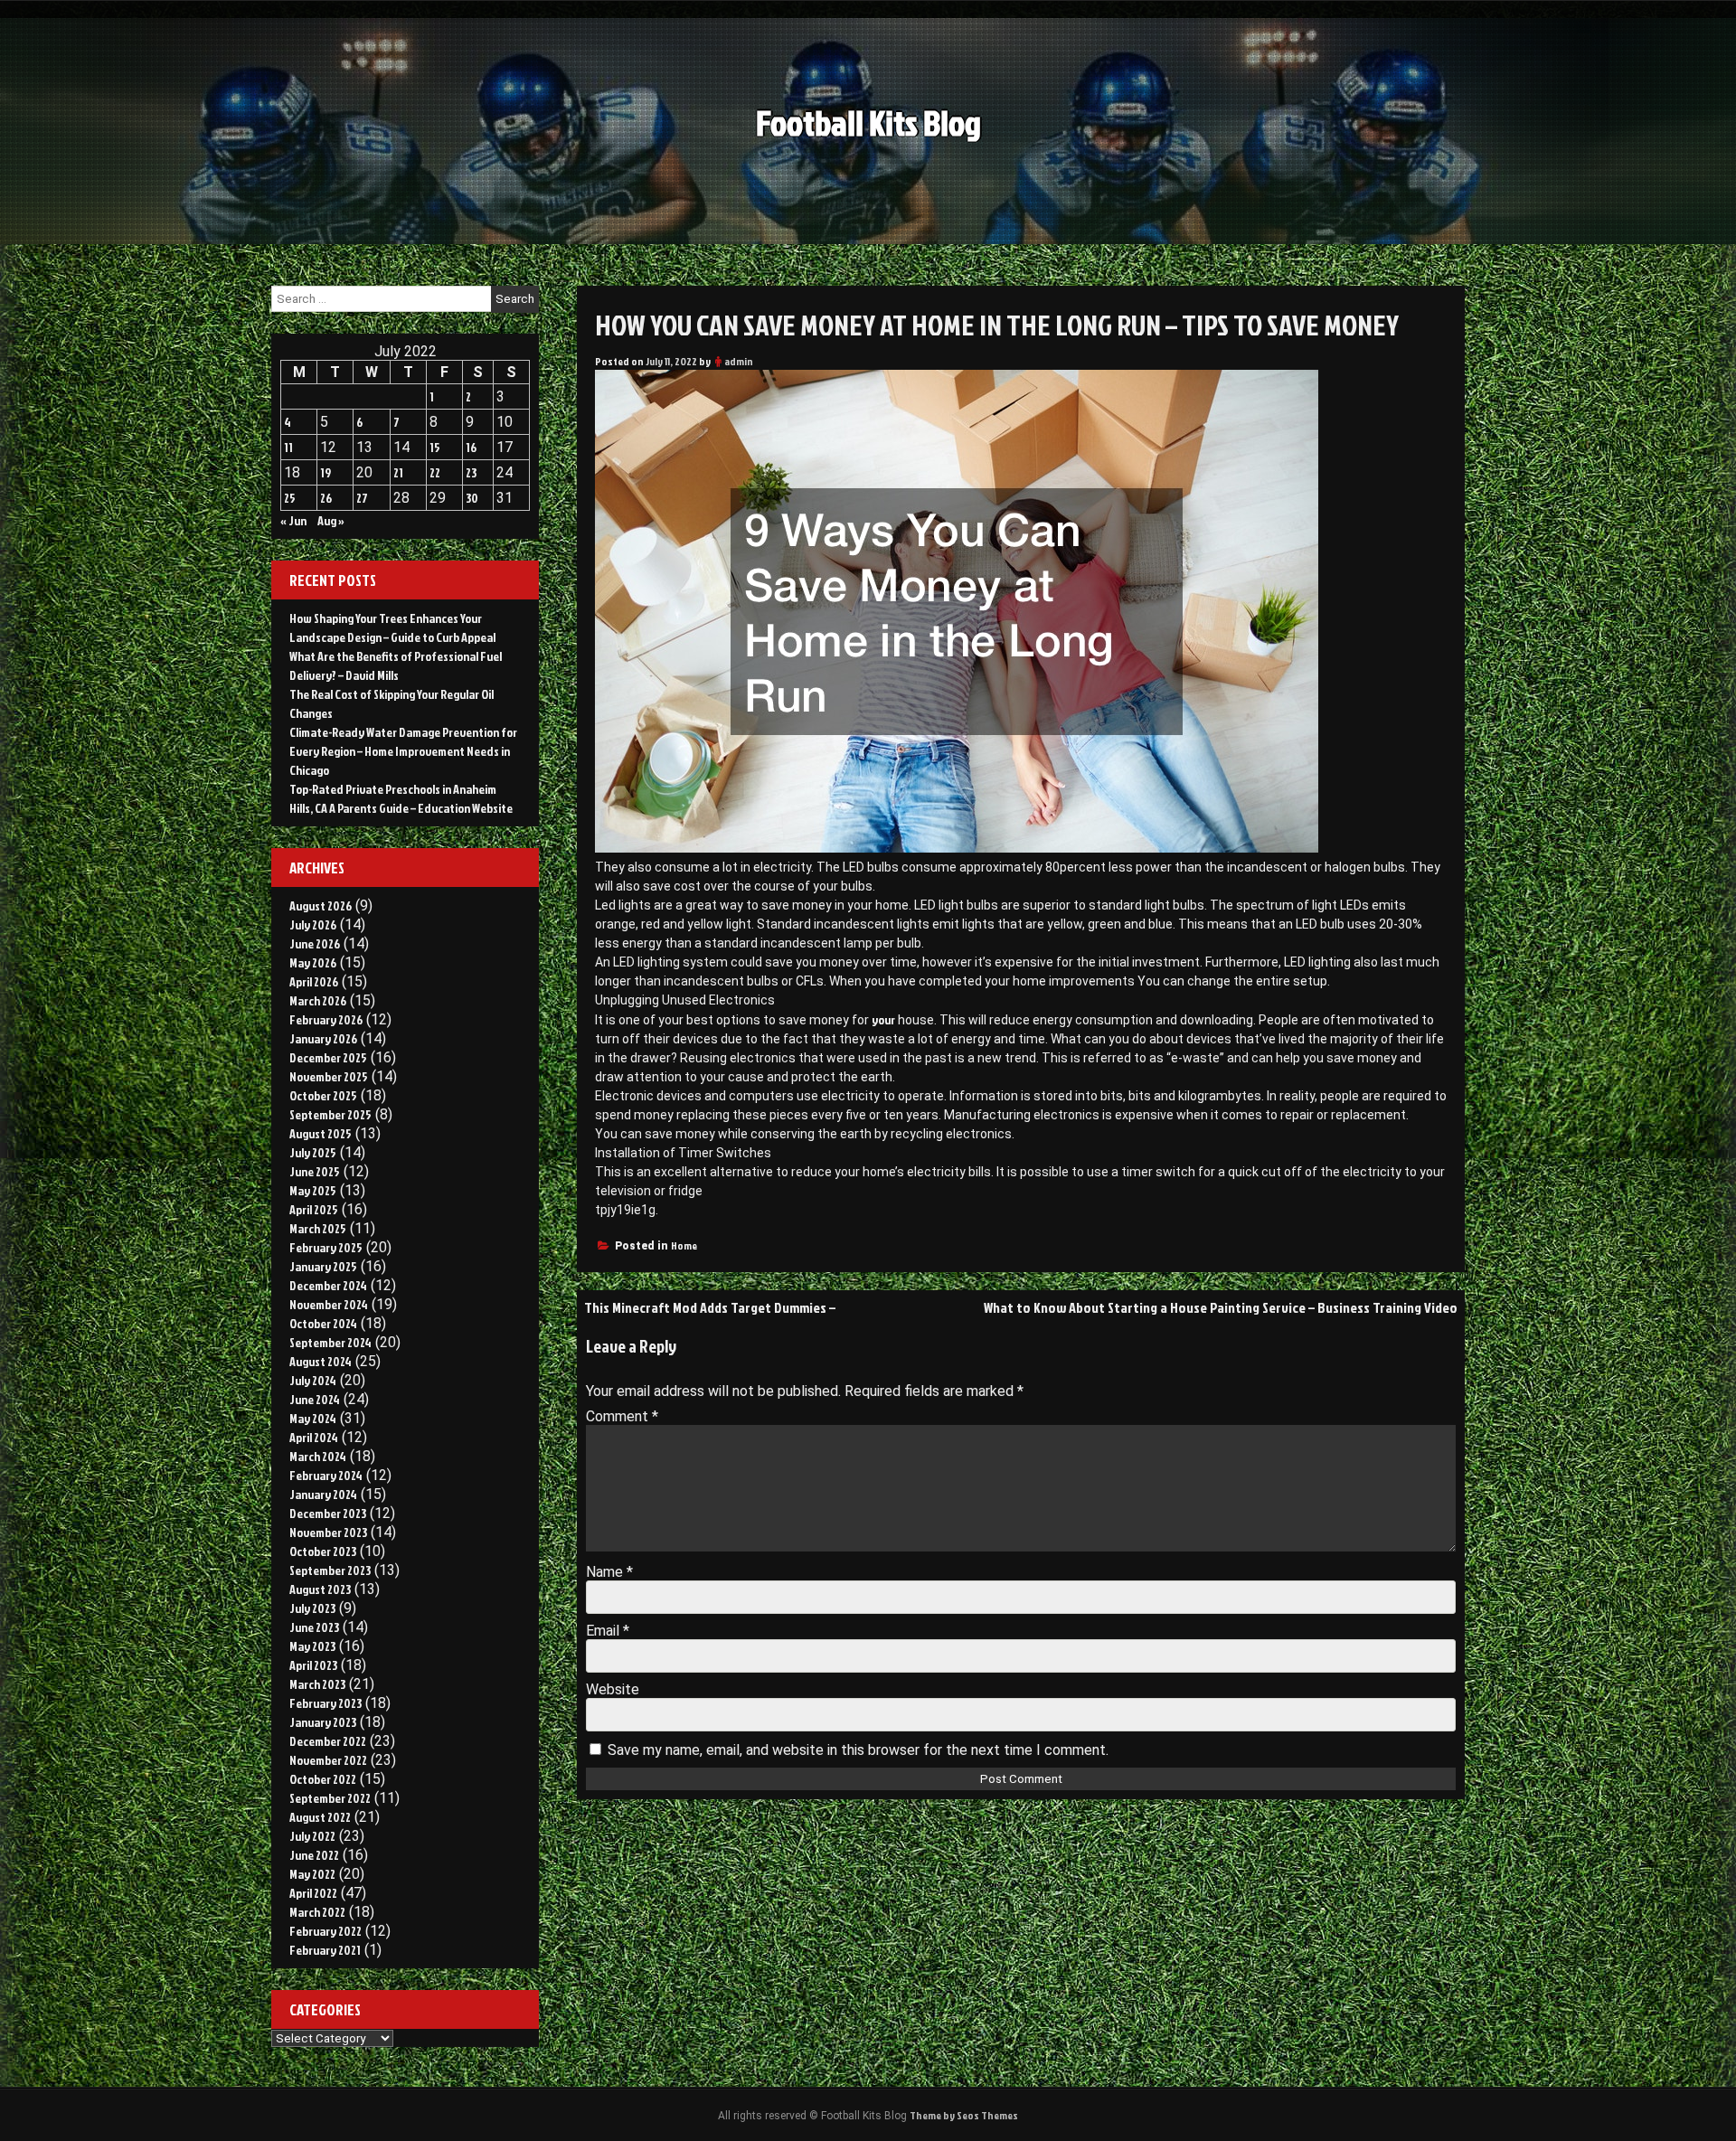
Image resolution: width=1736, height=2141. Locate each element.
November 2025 (329, 1076)
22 (435, 472)
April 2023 (313, 1665)
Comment (622, 1416)
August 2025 (321, 1133)
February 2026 (326, 1019)
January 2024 (323, 1494)
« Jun (293, 520)
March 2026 (318, 1000)
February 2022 (325, 1931)
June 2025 (315, 1171)
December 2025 (328, 1057)
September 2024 (330, 1342)
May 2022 (312, 1874)
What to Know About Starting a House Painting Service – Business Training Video (1221, 1307)
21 (398, 472)
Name (609, 1572)
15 (435, 447)
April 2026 (314, 981)
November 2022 (328, 1760)
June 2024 (315, 1399)
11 (288, 447)
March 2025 (318, 1228)
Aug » (331, 520)
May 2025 (313, 1190)
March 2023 (317, 1684)
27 (362, 498)
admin (739, 361)
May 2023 (312, 1646)
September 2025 (330, 1114)
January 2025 (323, 1266)
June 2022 (314, 1855)
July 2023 (312, 1608)
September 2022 (330, 1798)
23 (471, 472)
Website (613, 1689)
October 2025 (323, 1095)
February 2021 (325, 1950)
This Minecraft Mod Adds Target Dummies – (710, 1307)
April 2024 (314, 1437)
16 (471, 447)
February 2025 (326, 1247)
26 (326, 498)
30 (472, 498)
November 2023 (328, 1532)
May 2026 (313, 962)
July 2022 (312, 1836)
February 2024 (326, 1475)
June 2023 (314, 1627)
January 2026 (323, 1038)
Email (608, 1631)
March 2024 (318, 1456)
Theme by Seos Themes (964, 2115)
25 (290, 498)
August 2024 (321, 1361)
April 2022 (313, 1893)
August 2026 (321, 905)
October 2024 (323, 1323)
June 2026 (315, 943)
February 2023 (325, 1703)
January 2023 (323, 1722)
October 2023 (323, 1551)
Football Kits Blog (868, 123)
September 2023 (330, 1570)
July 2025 (313, 1152)
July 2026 (313, 924)
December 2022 (328, 1741)
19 (325, 472)
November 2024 (329, 1304)
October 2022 (323, 1779)
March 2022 (317, 1912)
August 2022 (320, 1817)
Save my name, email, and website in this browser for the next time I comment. (858, 1750)
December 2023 (328, 1513)
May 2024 (313, 1418)
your (883, 1019)
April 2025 (314, 1209)
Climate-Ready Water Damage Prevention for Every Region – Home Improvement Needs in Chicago (403, 751)
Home (684, 1245)
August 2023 (320, 1589)
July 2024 (313, 1380)
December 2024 (328, 1285)
